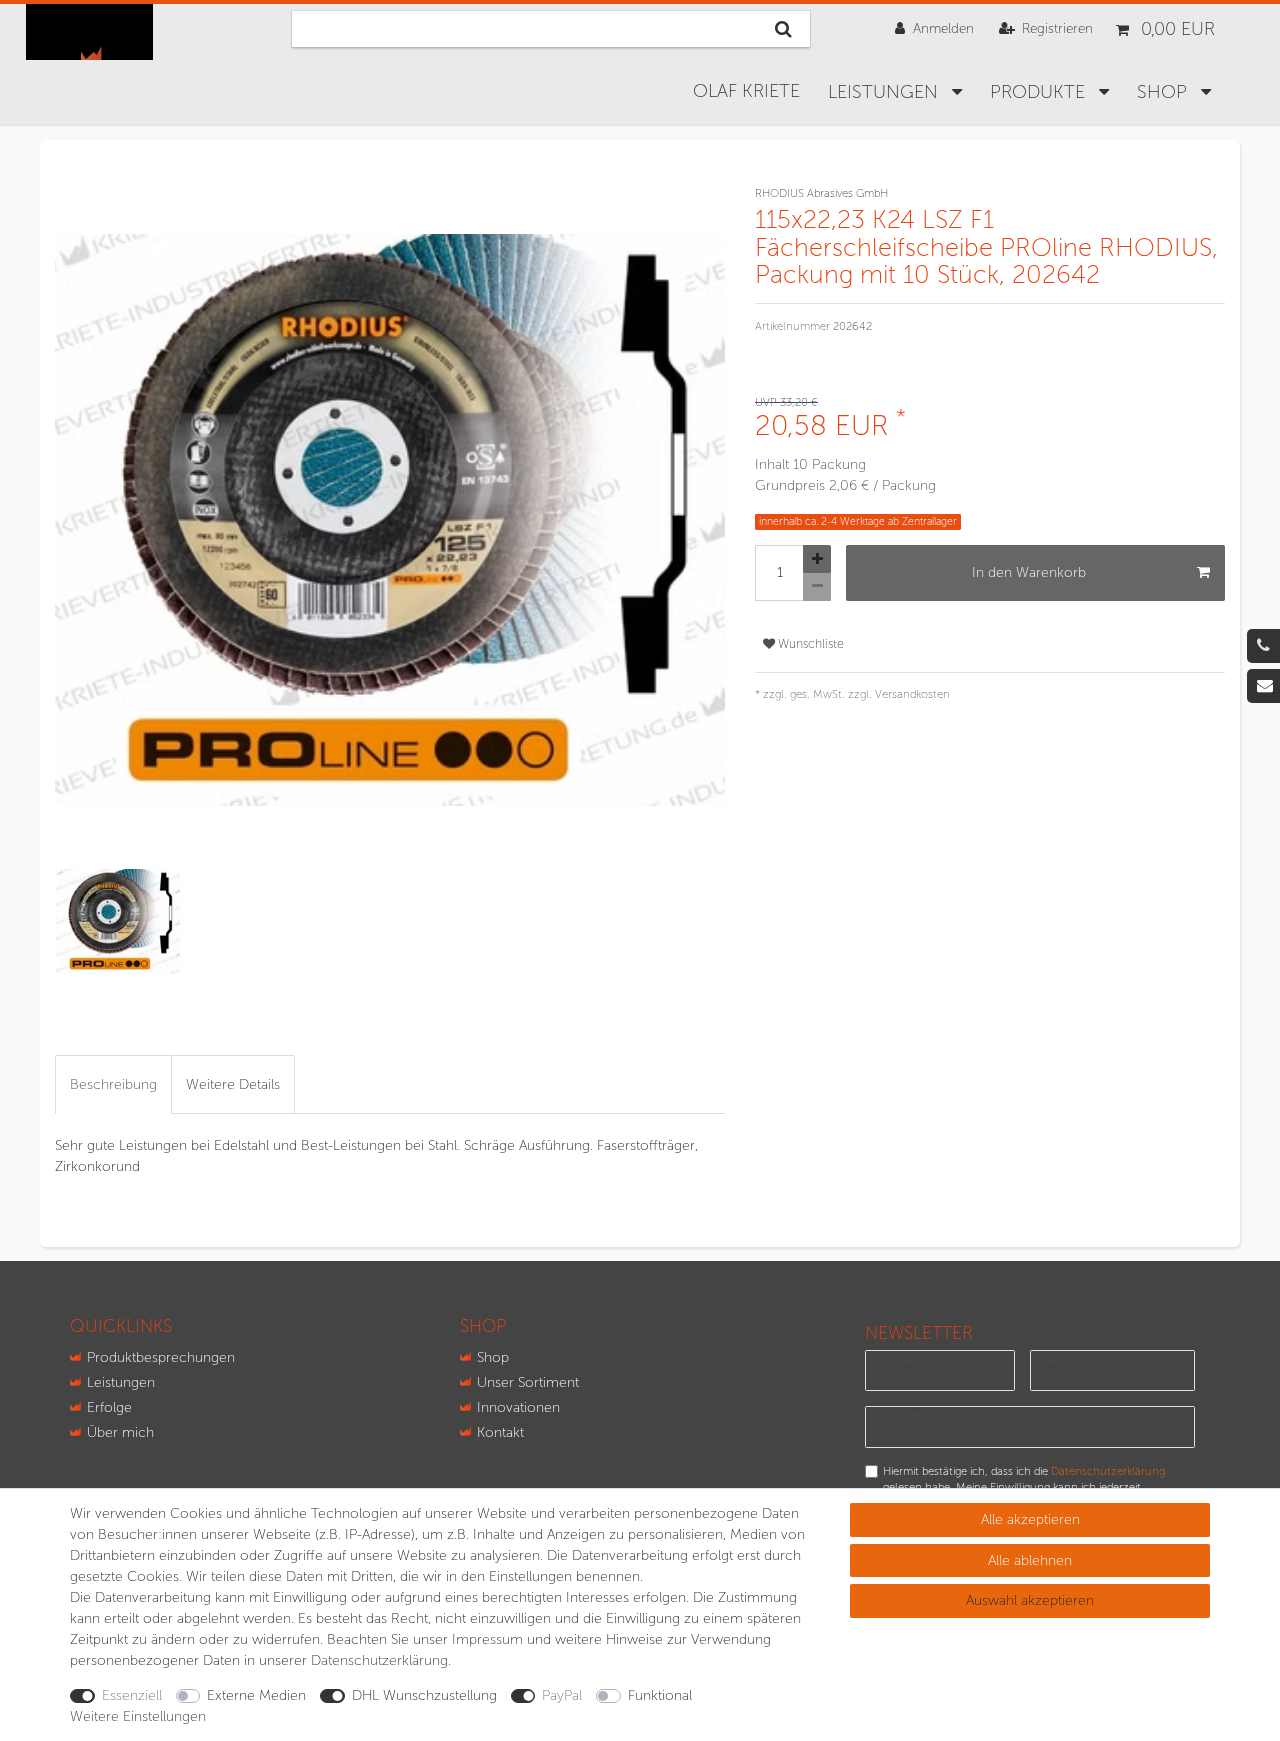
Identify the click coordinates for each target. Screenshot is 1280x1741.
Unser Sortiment (528, 1382)
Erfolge (109, 1407)
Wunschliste (809, 643)
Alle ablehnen (1030, 1560)
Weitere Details (233, 1084)
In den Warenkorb (1029, 572)
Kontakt (500, 1432)
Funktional (660, 1695)
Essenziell (132, 1695)
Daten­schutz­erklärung (379, 1660)
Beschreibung (113, 1084)
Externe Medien (256, 1695)
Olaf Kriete (746, 91)
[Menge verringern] (817, 587)
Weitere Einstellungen (138, 1716)
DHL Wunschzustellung (424, 1695)
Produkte (1040, 92)
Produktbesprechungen (161, 1357)
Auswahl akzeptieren (1030, 1600)
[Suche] (783, 29)
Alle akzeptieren (1030, 1519)
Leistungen (885, 92)
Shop (493, 1357)
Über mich (120, 1432)
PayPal (562, 1695)
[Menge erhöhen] (817, 559)
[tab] (113, 1084)
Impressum (487, 1639)
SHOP (1164, 92)
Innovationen (518, 1407)
